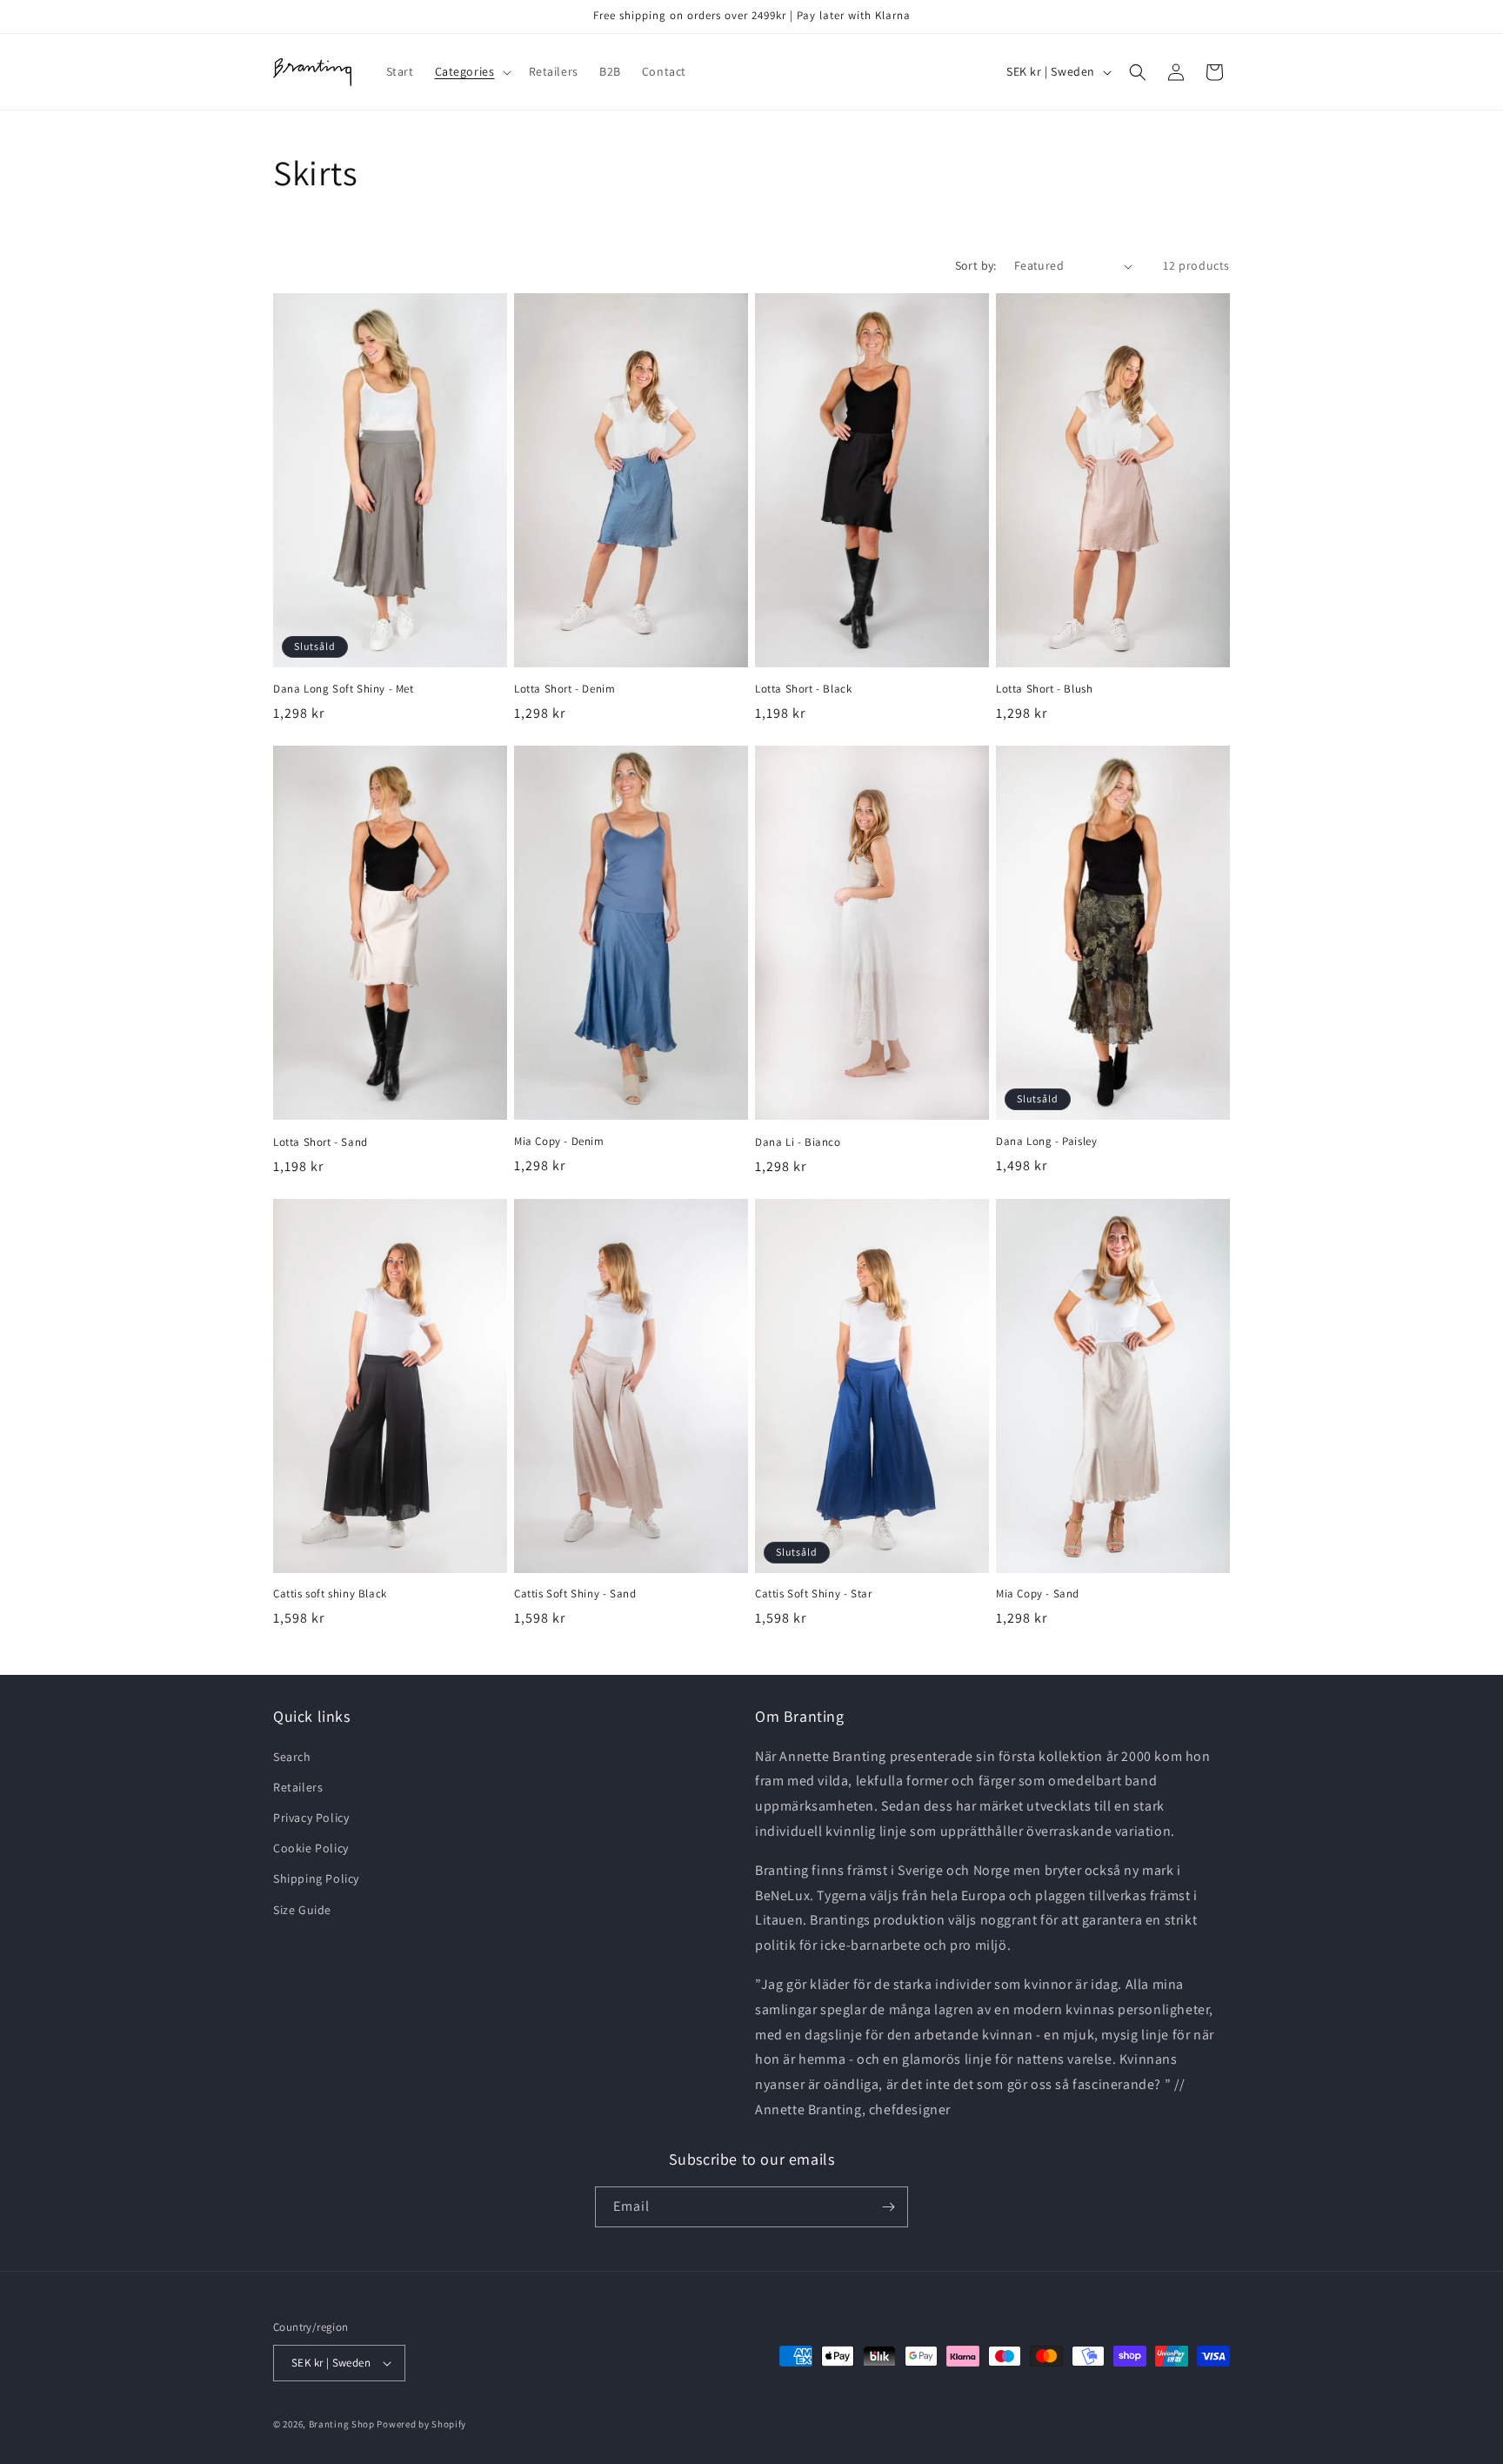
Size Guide (302, 1910)
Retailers (298, 1787)
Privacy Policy (311, 1818)
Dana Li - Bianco (798, 1142)
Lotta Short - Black (803, 689)
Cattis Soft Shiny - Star (813, 1594)
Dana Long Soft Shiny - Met (344, 689)
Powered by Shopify (421, 2424)
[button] (471, 71)
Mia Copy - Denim (559, 1142)
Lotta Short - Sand (321, 1142)
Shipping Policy (316, 1878)
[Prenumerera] (888, 2207)
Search (292, 1757)
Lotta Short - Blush (1044, 689)
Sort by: (976, 265)
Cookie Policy (311, 1848)
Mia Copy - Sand (1038, 1594)
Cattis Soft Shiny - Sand (575, 1594)
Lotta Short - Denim (564, 689)
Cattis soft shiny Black (330, 1594)
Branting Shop (342, 2424)
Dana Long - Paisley (1046, 1142)
